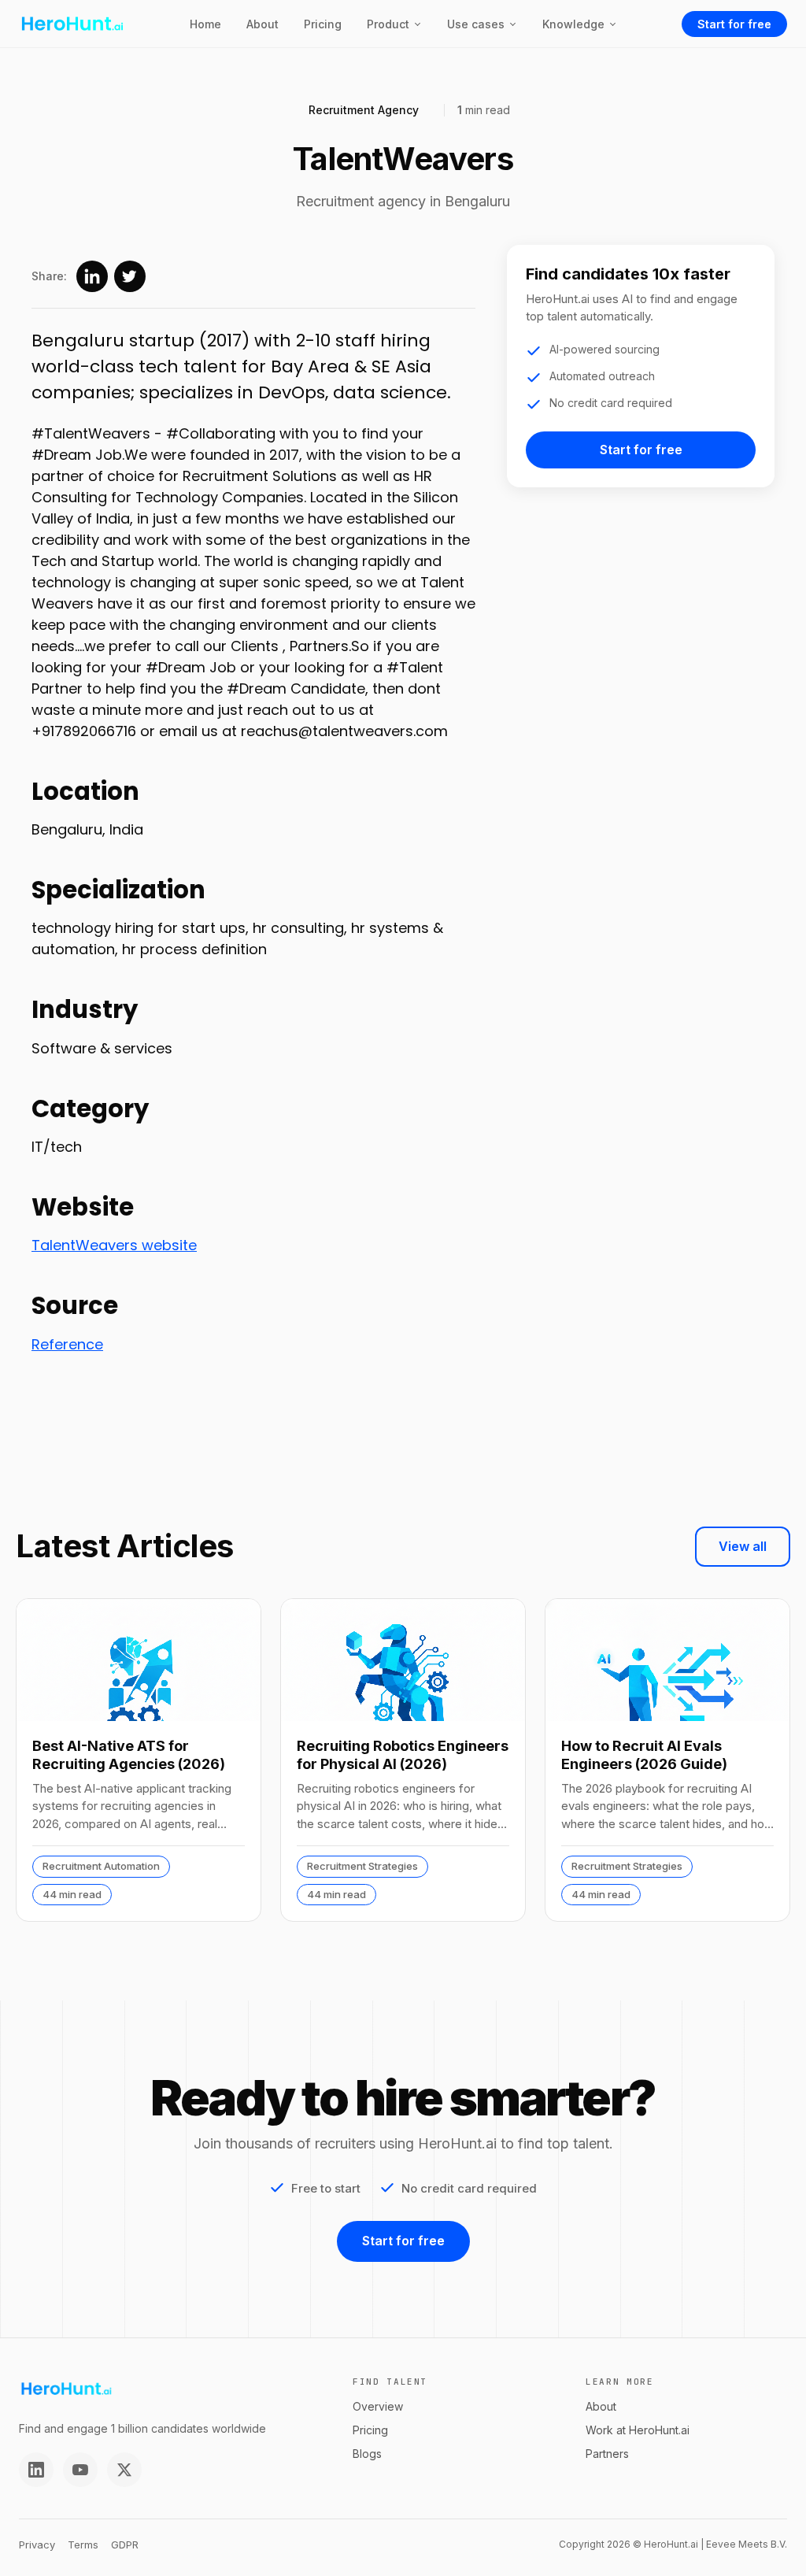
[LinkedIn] (36, 2470)
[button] (394, 24)
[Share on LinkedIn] (92, 276)
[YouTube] (80, 2470)
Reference (67, 1344)
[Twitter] (124, 2470)
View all (743, 1546)
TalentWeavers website (114, 1245)
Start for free (734, 24)
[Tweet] (130, 276)
